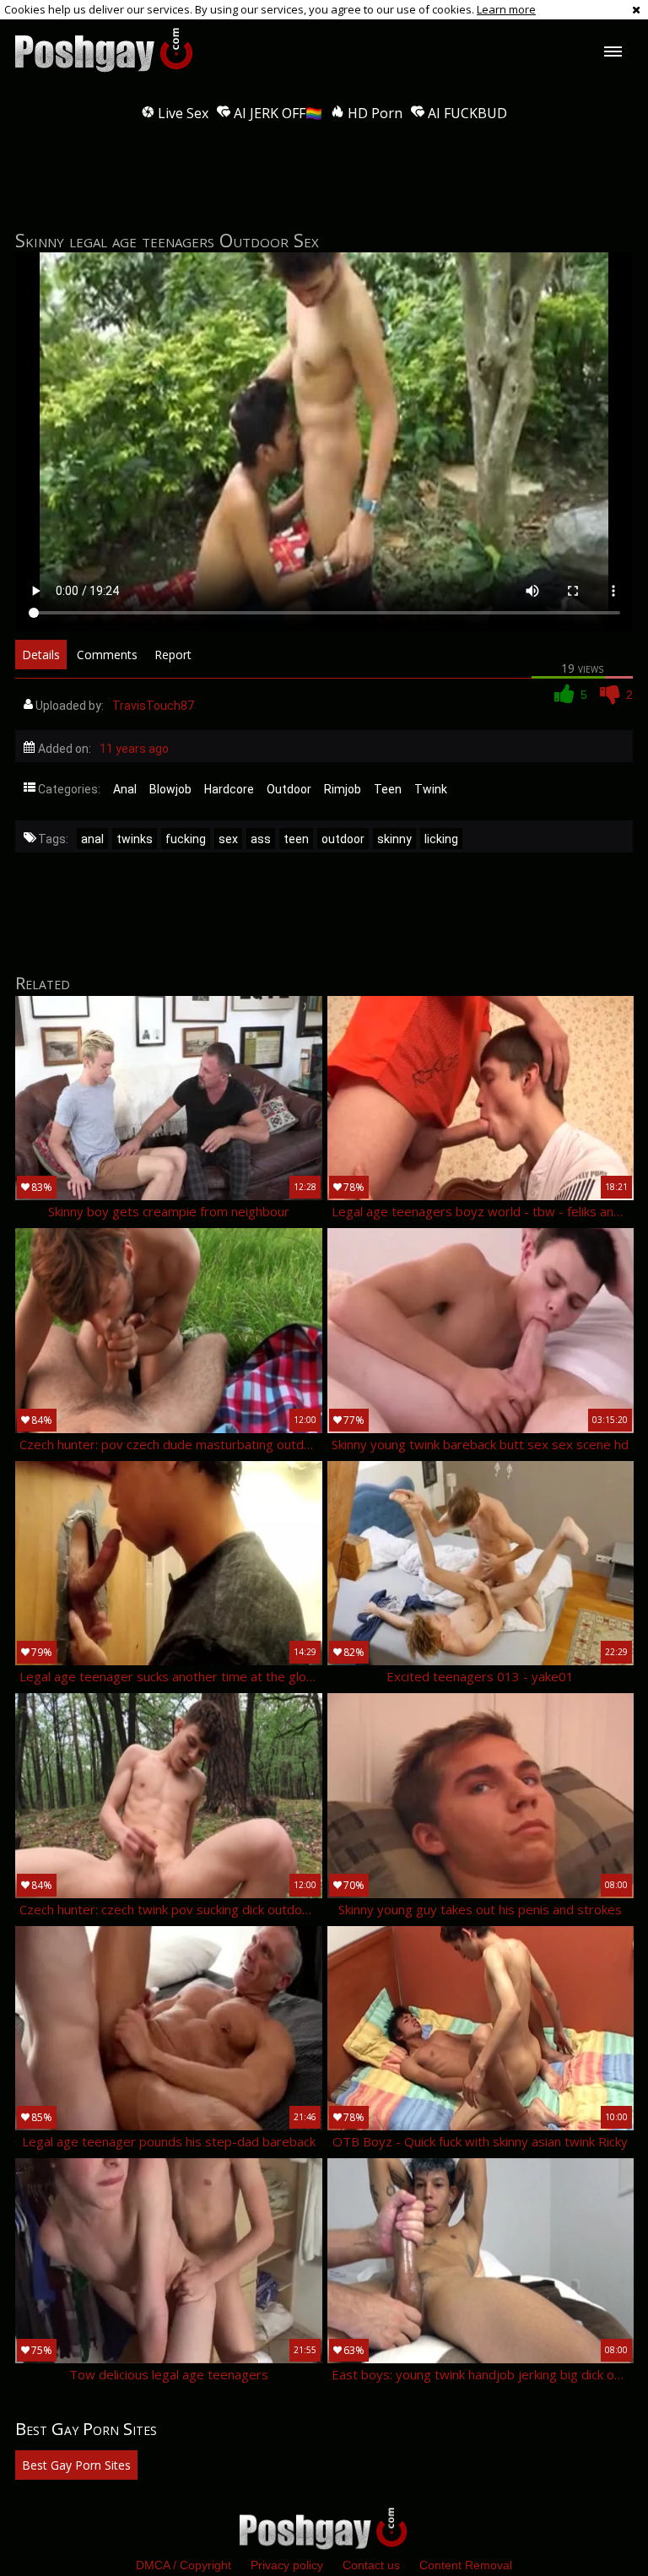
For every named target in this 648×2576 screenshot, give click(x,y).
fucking (186, 839)
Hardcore (229, 789)
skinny (394, 839)
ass (261, 839)
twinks (135, 839)
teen (296, 839)
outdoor (343, 839)
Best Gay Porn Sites (76, 2465)
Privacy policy (287, 2565)
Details (41, 655)
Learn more (506, 9)
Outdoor (289, 789)
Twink (431, 789)
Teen (388, 789)
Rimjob (343, 789)
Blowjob (170, 789)
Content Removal (466, 2565)
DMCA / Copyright (184, 2565)
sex (228, 839)
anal (92, 839)
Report (173, 655)
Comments (107, 655)
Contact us (371, 2565)
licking (441, 839)
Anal (125, 789)
